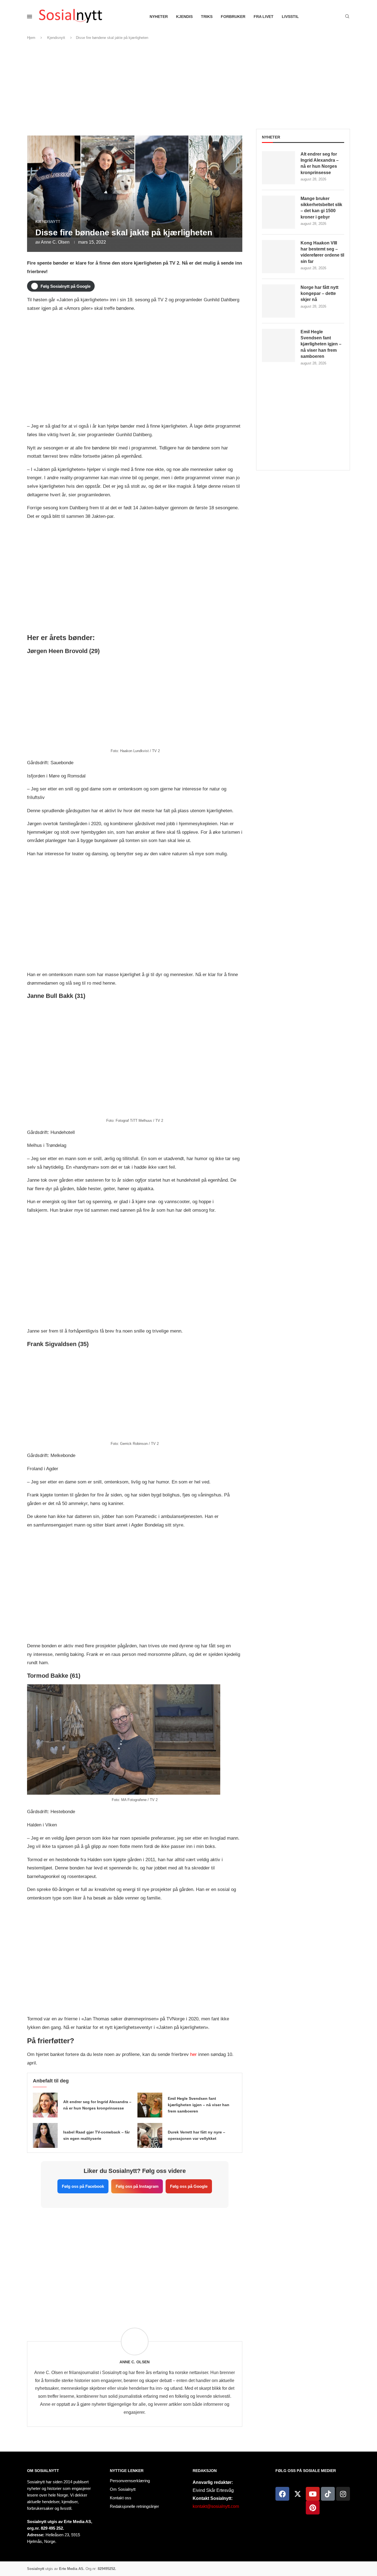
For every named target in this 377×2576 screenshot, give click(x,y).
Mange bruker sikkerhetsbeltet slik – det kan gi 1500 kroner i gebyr (321, 208)
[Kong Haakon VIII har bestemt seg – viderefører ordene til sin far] (278, 257)
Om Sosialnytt (43, 2471)
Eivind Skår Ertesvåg (213, 2490)
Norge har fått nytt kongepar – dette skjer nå (319, 294)
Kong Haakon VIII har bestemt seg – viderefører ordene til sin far (322, 252)
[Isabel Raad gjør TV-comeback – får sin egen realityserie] (45, 2135)
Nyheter (159, 17)
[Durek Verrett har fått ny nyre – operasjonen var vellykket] (150, 2135)
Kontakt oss (121, 2498)
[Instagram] (343, 2494)
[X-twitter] (298, 2494)
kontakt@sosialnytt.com (216, 2506)
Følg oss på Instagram (137, 2186)
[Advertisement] (189, 85)
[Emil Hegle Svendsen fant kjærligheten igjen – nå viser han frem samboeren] (150, 2105)
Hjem (31, 38)
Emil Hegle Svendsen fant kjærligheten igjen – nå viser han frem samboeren (199, 2105)
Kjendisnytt (56, 38)
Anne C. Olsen (55, 242)
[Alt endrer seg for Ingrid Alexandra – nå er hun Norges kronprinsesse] (45, 2105)
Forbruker (233, 17)
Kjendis (184, 17)
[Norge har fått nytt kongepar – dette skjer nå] (278, 301)
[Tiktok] (328, 2494)
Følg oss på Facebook (83, 2186)
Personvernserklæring (130, 2481)
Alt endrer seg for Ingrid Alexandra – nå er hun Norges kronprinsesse (320, 163)
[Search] (347, 17)
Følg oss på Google (189, 2186)
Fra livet (264, 17)
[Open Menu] (30, 17)
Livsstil (290, 17)
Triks (207, 17)
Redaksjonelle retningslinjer (134, 2506)
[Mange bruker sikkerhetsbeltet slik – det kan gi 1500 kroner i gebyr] (278, 212)
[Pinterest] (313, 2508)
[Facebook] (282, 2494)
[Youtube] (313, 2494)
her (193, 2054)
